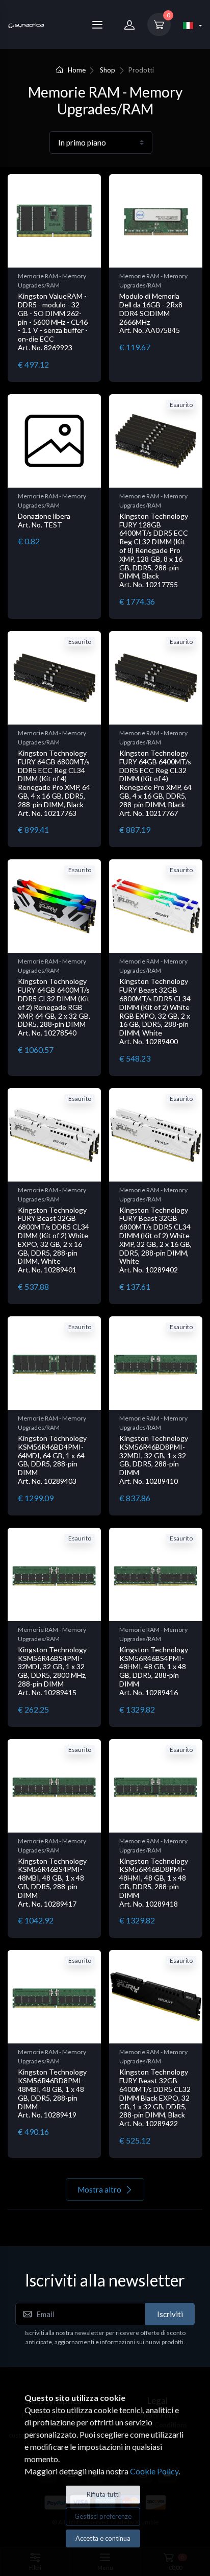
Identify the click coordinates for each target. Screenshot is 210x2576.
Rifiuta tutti (103, 2494)
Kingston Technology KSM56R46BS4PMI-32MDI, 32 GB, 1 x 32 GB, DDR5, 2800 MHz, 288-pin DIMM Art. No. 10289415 (52, 1671)
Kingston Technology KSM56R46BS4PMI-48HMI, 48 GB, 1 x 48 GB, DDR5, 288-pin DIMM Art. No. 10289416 (154, 1671)
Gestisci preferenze (103, 2516)
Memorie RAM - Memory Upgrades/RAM (52, 281)
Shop (108, 70)
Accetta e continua (103, 2538)
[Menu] (97, 25)
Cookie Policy (154, 2471)
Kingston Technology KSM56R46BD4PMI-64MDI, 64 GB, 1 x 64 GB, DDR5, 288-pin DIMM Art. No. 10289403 (52, 1460)
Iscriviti (170, 2314)
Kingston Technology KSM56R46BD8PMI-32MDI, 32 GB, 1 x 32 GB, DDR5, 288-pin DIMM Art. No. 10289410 (154, 1460)
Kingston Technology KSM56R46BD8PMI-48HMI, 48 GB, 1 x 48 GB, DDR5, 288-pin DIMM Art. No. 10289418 (154, 1882)
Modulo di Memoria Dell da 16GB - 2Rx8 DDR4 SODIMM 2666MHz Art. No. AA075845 (151, 313)
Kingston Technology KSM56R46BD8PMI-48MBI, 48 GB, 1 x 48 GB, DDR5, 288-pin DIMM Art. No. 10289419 (52, 2093)
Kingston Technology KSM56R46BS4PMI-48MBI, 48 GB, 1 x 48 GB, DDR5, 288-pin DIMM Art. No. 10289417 (52, 1882)
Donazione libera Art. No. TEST (44, 520)
